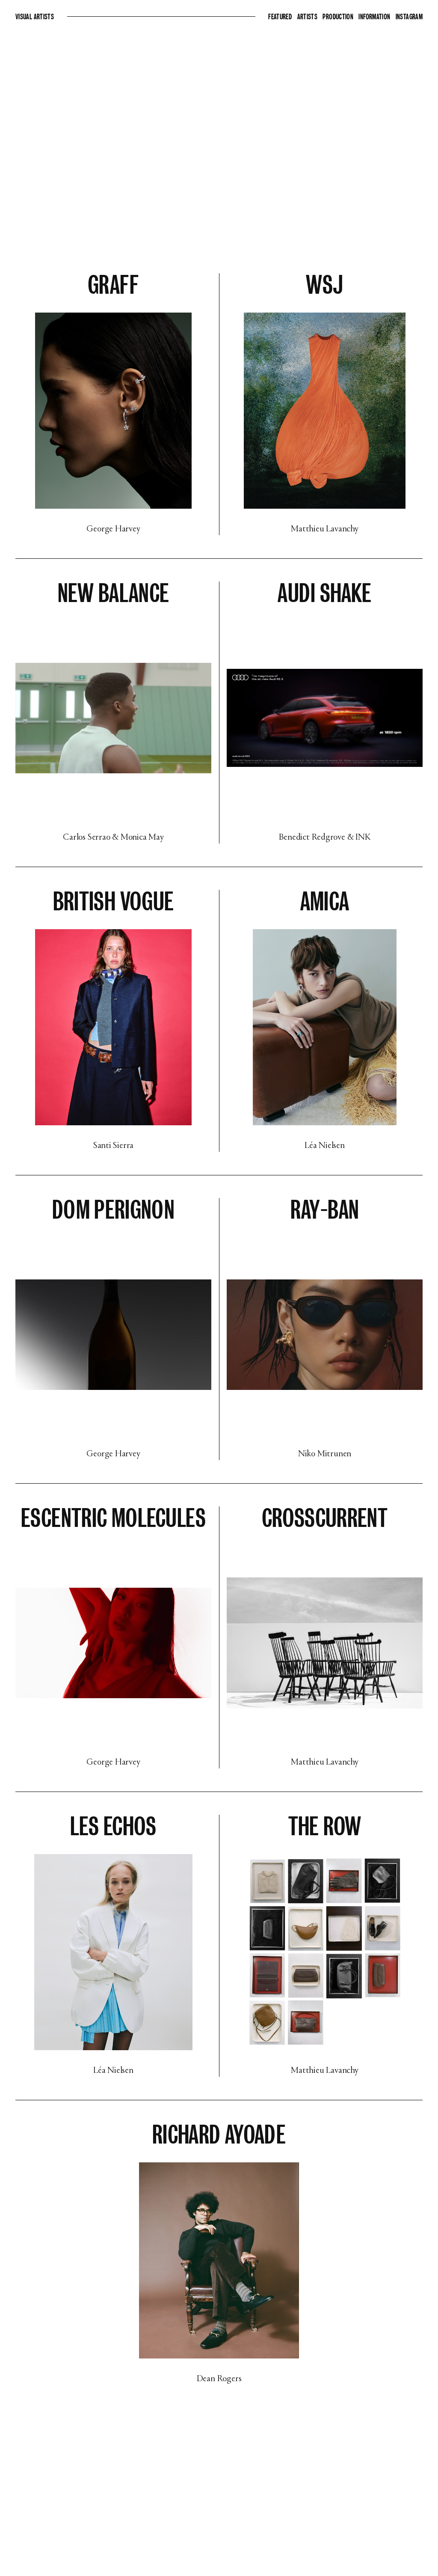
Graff (113, 285)
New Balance (114, 593)
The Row (325, 1826)
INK (363, 838)
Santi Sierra (113, 1146)
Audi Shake (325, 593)
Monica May (142, 838)
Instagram (409, 17)
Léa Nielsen (325, 1146)
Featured (281, 17)
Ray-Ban (325, 1210)
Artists (308, 17)
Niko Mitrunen (325, 1454)
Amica (325, 902)
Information (375, 17)
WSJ (324, 285)
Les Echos (113, 1826)
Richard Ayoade (219, 2135)
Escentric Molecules (113, 1518)
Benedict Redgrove (312, 838)
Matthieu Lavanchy (324, 529)
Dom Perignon (113, 1210)
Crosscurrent (325, 1518)
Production (339, 17)
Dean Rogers (219, 2379)
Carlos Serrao (86, 838)
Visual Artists (35, 17)
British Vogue (114, 902)
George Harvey (113, 529)
